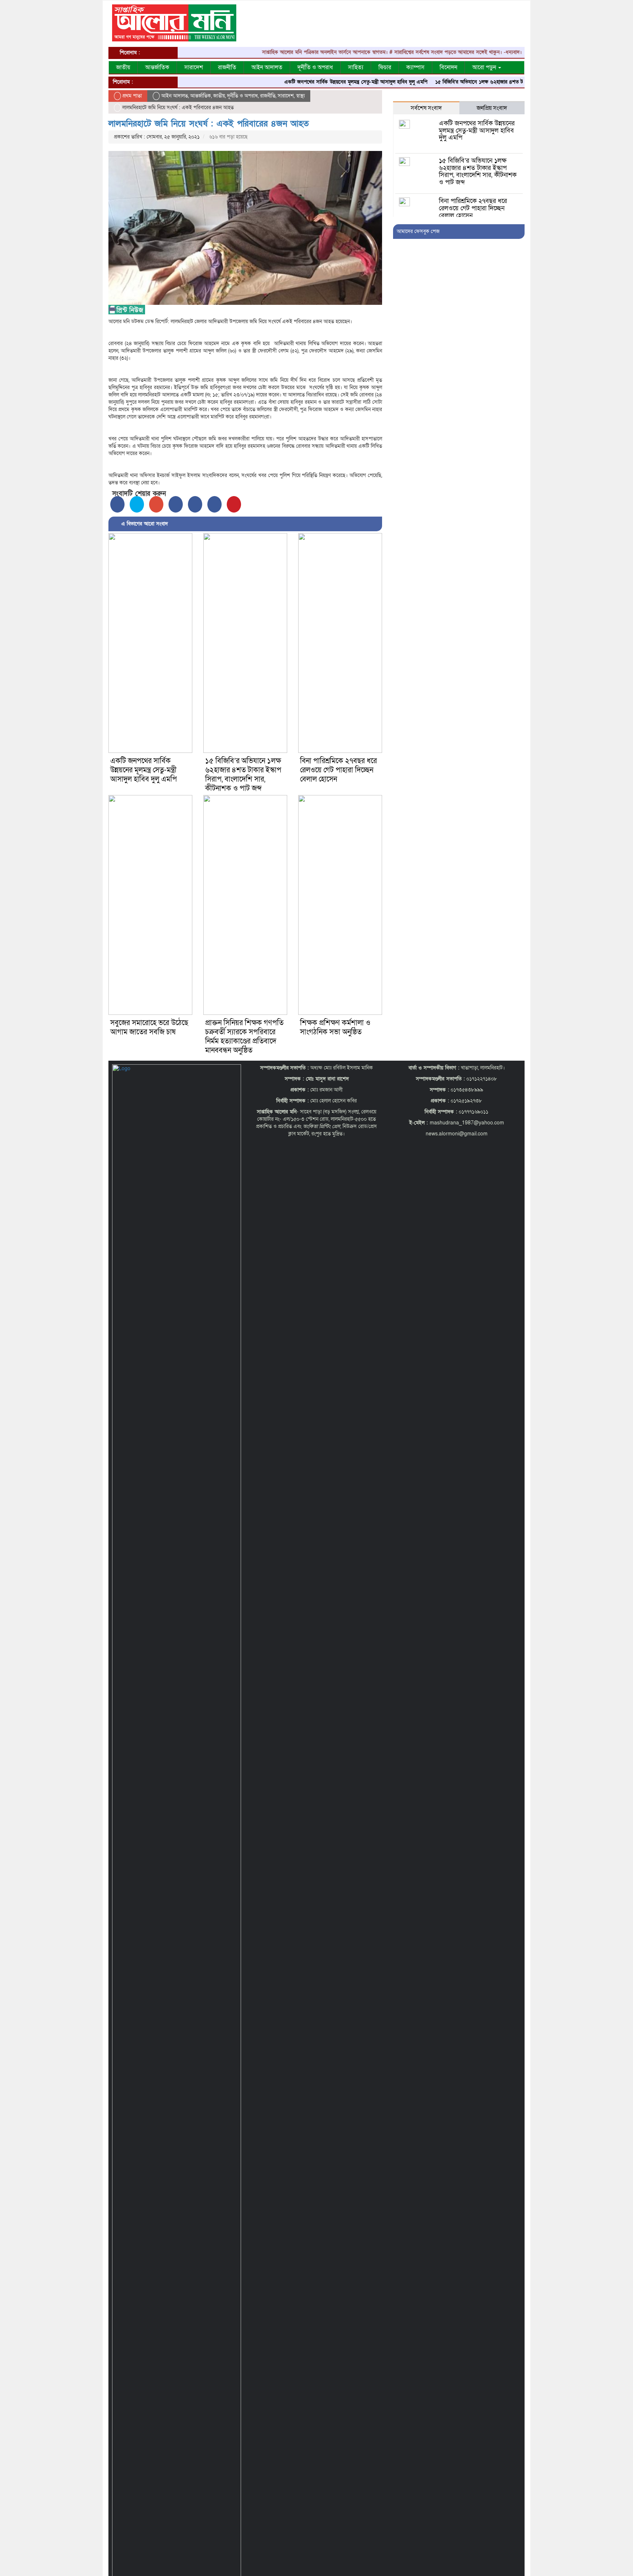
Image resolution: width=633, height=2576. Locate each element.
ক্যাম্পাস (415, 67)
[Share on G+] (156, 504)
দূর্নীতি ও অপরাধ (315, 67)
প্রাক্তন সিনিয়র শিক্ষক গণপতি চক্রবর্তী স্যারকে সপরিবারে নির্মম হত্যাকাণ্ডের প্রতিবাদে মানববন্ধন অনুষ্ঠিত (244, 1037)
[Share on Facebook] (117, 504)
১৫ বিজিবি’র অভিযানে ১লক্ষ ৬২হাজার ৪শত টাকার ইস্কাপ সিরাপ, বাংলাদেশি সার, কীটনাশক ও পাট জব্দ (487, 82)
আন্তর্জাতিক (157, 67)
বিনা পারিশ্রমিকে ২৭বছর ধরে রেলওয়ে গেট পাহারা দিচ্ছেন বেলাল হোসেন (338, 770)
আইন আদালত (267, 67)
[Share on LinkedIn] (176, 504)
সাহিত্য (356, 67)
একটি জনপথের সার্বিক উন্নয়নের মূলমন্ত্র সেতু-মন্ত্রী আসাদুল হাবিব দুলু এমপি (309, 82)
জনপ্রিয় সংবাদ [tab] (492, 108)
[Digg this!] (214, 504)
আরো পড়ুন (485, 67)
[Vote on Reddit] (195, 504)
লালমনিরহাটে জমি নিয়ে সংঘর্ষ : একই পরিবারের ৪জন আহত (209, 124)
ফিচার (385, 67)
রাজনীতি (227, 67)
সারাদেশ (194, 67)
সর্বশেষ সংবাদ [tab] (426, 108)
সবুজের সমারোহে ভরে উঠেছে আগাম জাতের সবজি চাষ (149, 1028)
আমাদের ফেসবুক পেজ (418, 231)
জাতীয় (123, 67)
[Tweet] (137, 504)
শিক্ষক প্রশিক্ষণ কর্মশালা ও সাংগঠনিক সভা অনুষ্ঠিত (335, 1028)
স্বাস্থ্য (300, 96)
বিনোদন (448, 67)
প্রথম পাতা (131, 96)
